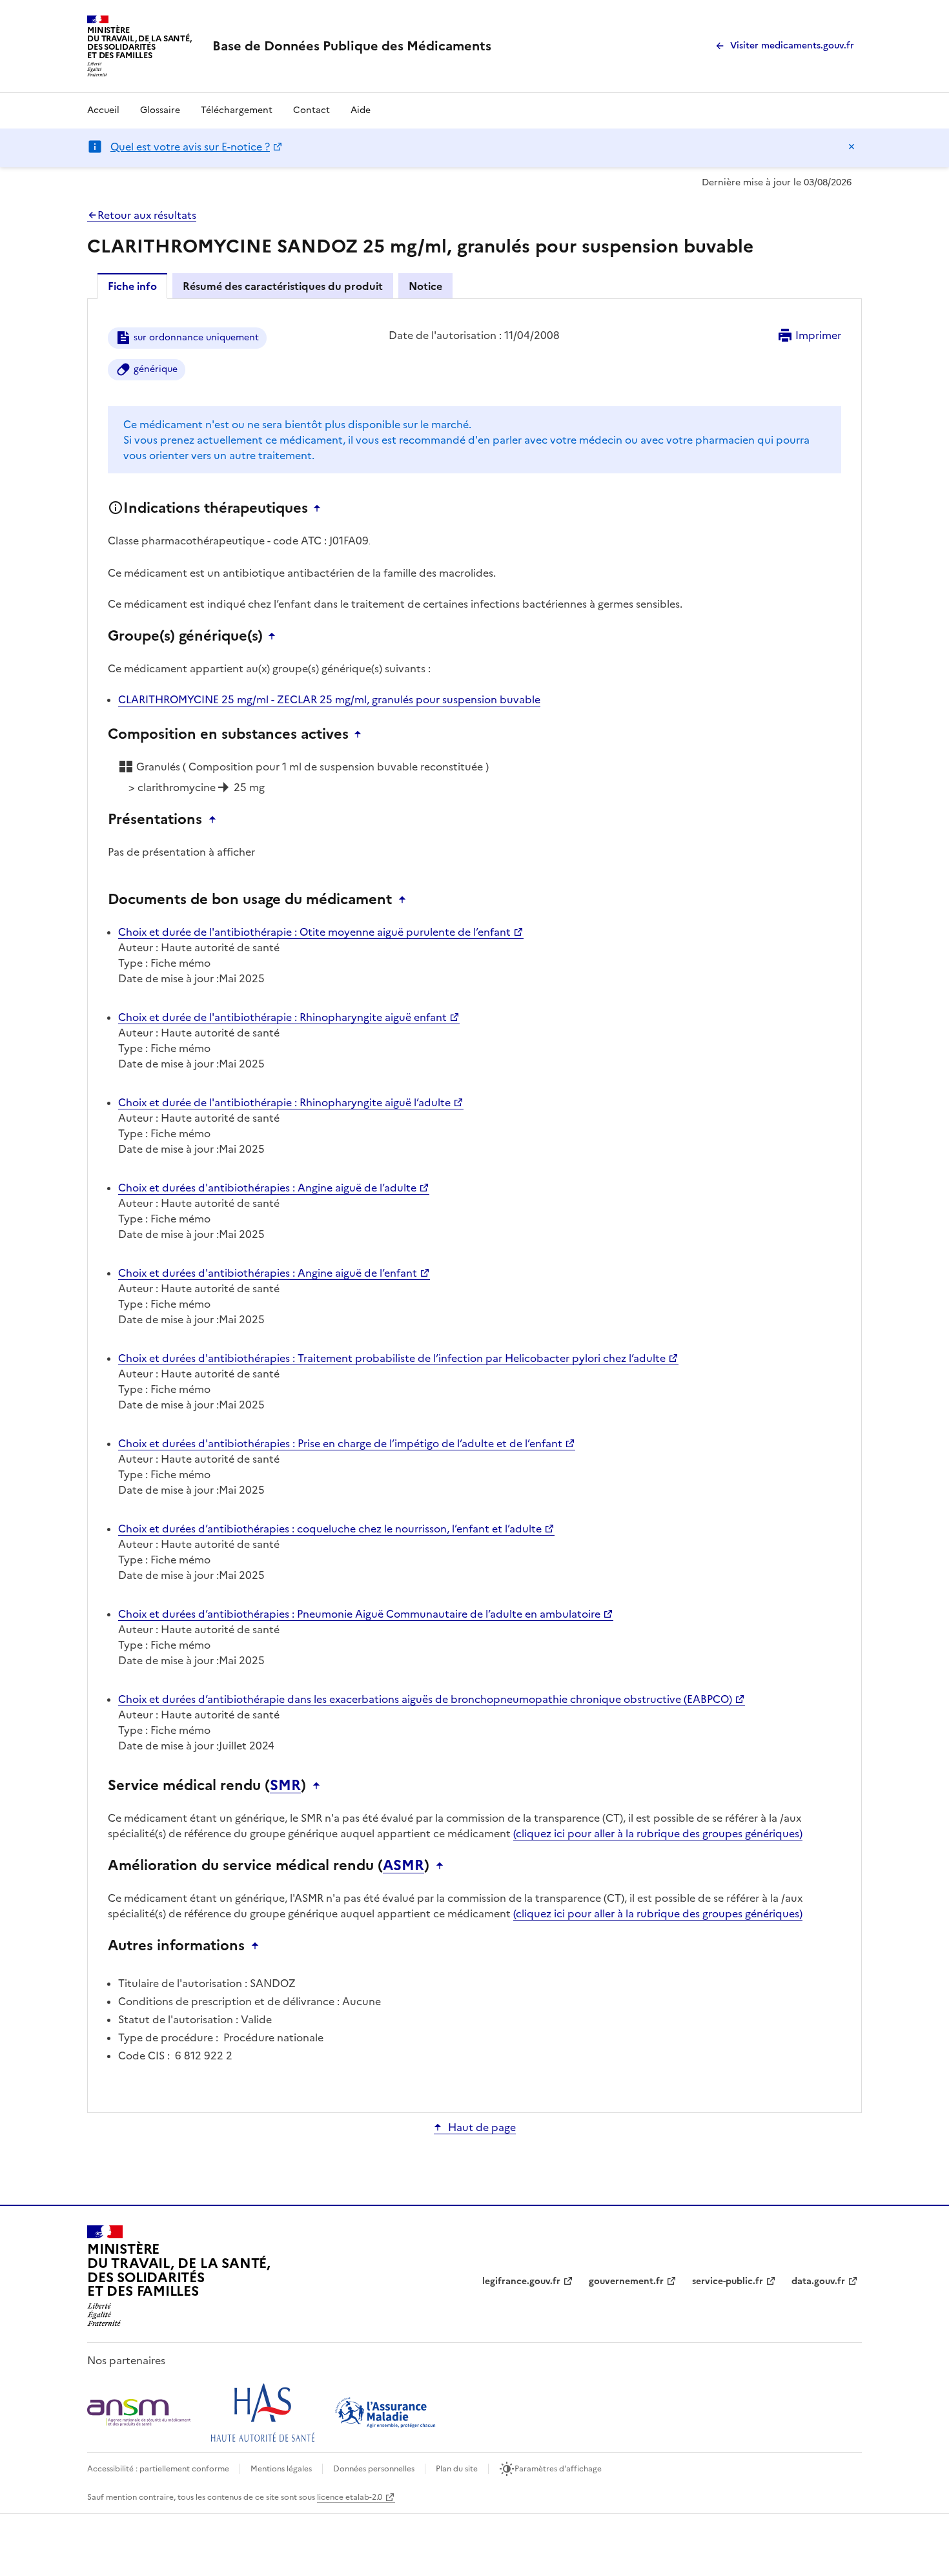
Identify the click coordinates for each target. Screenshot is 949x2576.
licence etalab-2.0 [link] (350, 2497)
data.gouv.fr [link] (818, 2281)
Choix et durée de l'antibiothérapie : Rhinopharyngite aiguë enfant (282, 1017)
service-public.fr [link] (728, 2281)
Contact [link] (311, 110)
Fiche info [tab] (132, 286)
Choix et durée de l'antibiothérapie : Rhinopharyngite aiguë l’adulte (284, 1102)
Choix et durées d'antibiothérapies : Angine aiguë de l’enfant (268, 1273)
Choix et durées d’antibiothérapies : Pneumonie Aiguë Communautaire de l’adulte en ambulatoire (359, 1614)
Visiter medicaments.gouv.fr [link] (792, 46)
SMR (285, 1786)
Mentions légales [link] (281, 2469)
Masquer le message (852, 147)
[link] (352, 46)
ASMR (403, 1866)
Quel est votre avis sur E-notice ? (190, 147)
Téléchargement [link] (237, 110)
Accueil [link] (103, 110)
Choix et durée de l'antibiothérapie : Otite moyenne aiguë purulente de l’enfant (314, 932)
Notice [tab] (425, 286)
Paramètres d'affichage (558, 2469)
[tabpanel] (474, 1205)
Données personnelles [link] (374, 2469)
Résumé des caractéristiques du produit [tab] (283, 286)
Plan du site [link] (457, 2469)
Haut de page (482, 2127)
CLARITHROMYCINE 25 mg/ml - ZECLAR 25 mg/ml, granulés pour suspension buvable (329, 699)
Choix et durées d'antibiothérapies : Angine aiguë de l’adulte (267, 1188)
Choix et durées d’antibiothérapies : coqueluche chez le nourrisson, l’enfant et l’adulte (330, 1529)
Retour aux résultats (147, 215)
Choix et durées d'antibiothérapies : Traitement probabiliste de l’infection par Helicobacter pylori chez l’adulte (392, 1358)
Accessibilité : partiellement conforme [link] (158, 2469)
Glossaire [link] (160, 110)
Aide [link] (361, 110)
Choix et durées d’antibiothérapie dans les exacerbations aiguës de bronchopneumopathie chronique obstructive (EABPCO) (425, 1699)
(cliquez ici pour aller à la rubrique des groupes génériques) (658, 1833)
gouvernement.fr (626, 2281)
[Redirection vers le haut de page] (320, 508)
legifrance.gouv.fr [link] (521, 2281)
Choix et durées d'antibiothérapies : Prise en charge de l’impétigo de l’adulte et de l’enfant (340, 1443)
